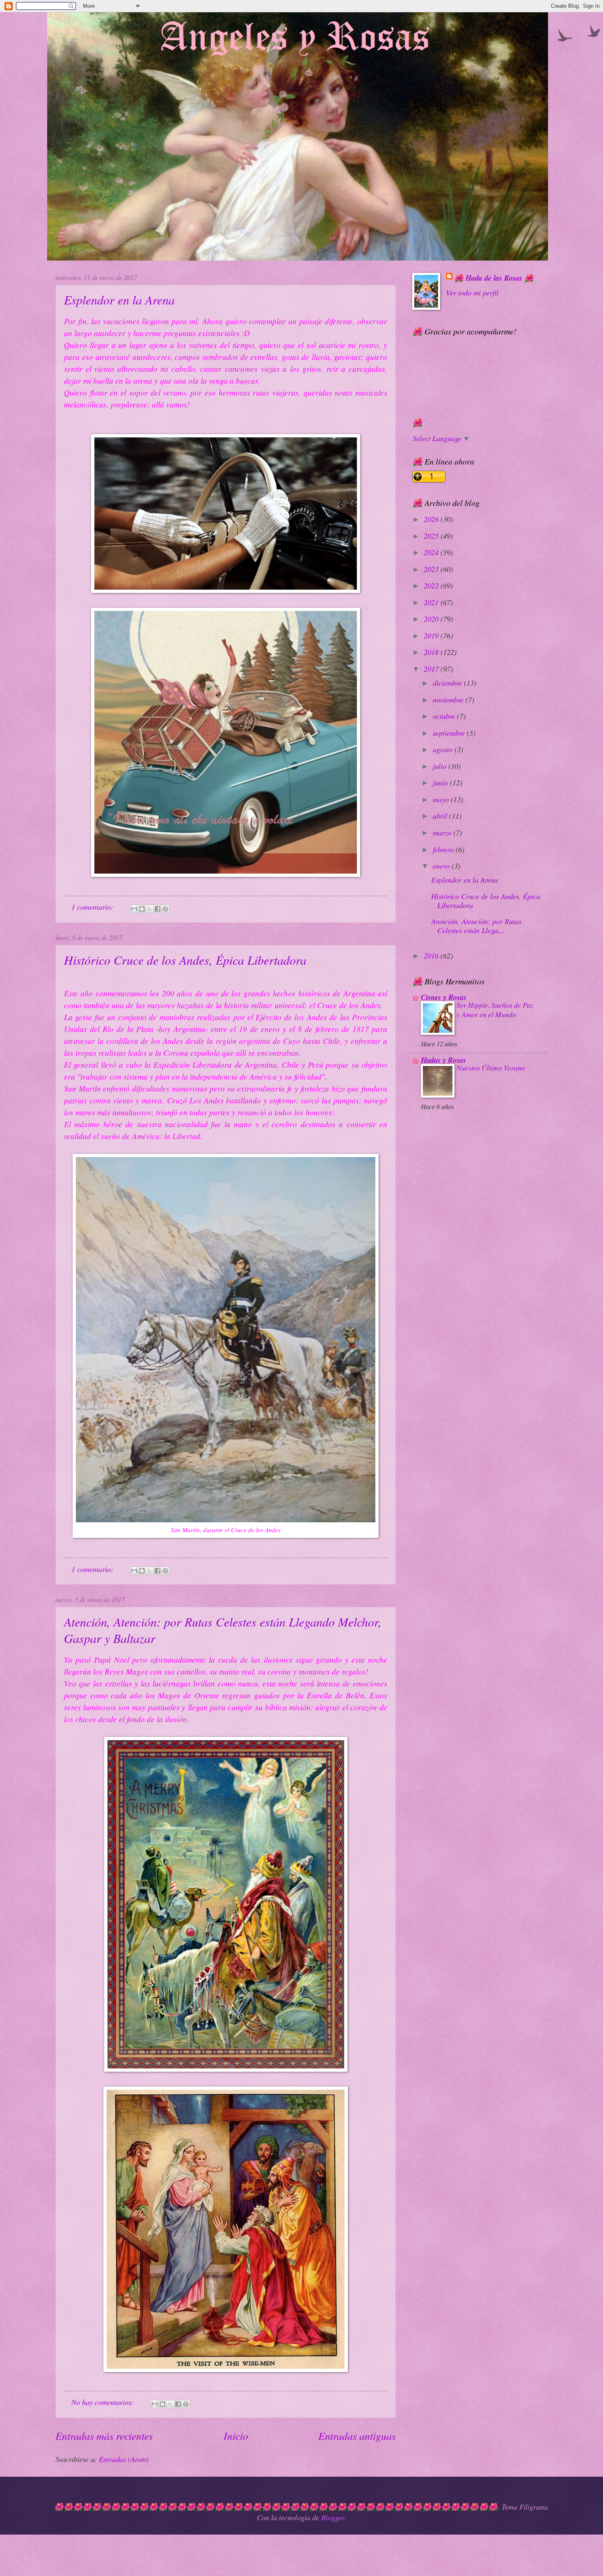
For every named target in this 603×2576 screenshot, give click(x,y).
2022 (432, 585)
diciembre (448, 683)
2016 (432, 955)
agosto (444, 749)
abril (441, 816)
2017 (432, 669)
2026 (432, 519)
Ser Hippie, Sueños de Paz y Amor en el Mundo (495, 1010)
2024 (432, 552)
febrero (444, 849)
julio (441, 766)
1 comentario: (93, 907)
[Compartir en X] (150, 909)
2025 (432, 536)
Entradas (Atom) (124, 2459)
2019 (432, 635)
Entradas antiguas (357, 2435)
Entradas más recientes (104, 2435)
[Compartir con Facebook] (158, 909)
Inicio (236, 2435)
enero (442, 866)
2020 (432, 619)
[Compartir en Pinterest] (165, 909)
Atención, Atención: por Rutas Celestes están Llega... (476, 925)
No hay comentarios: (104, 2402)
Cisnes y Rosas (444, 997)
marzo (443, 832)
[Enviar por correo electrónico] (134, 909)
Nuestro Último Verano (491, 1068)
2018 (432, 652)
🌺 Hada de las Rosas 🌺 (494, 278)
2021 (432, 602)
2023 (432, 569)
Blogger (333, 2517)
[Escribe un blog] (142, 909)
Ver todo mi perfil (472, 292)
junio (441, 782)
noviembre (449, 699)
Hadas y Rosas (443, 1060)
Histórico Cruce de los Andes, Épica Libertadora (185, 960)
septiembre (450, 733)
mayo (442, 799)
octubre (445, 716)
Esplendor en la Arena (119, 300)
